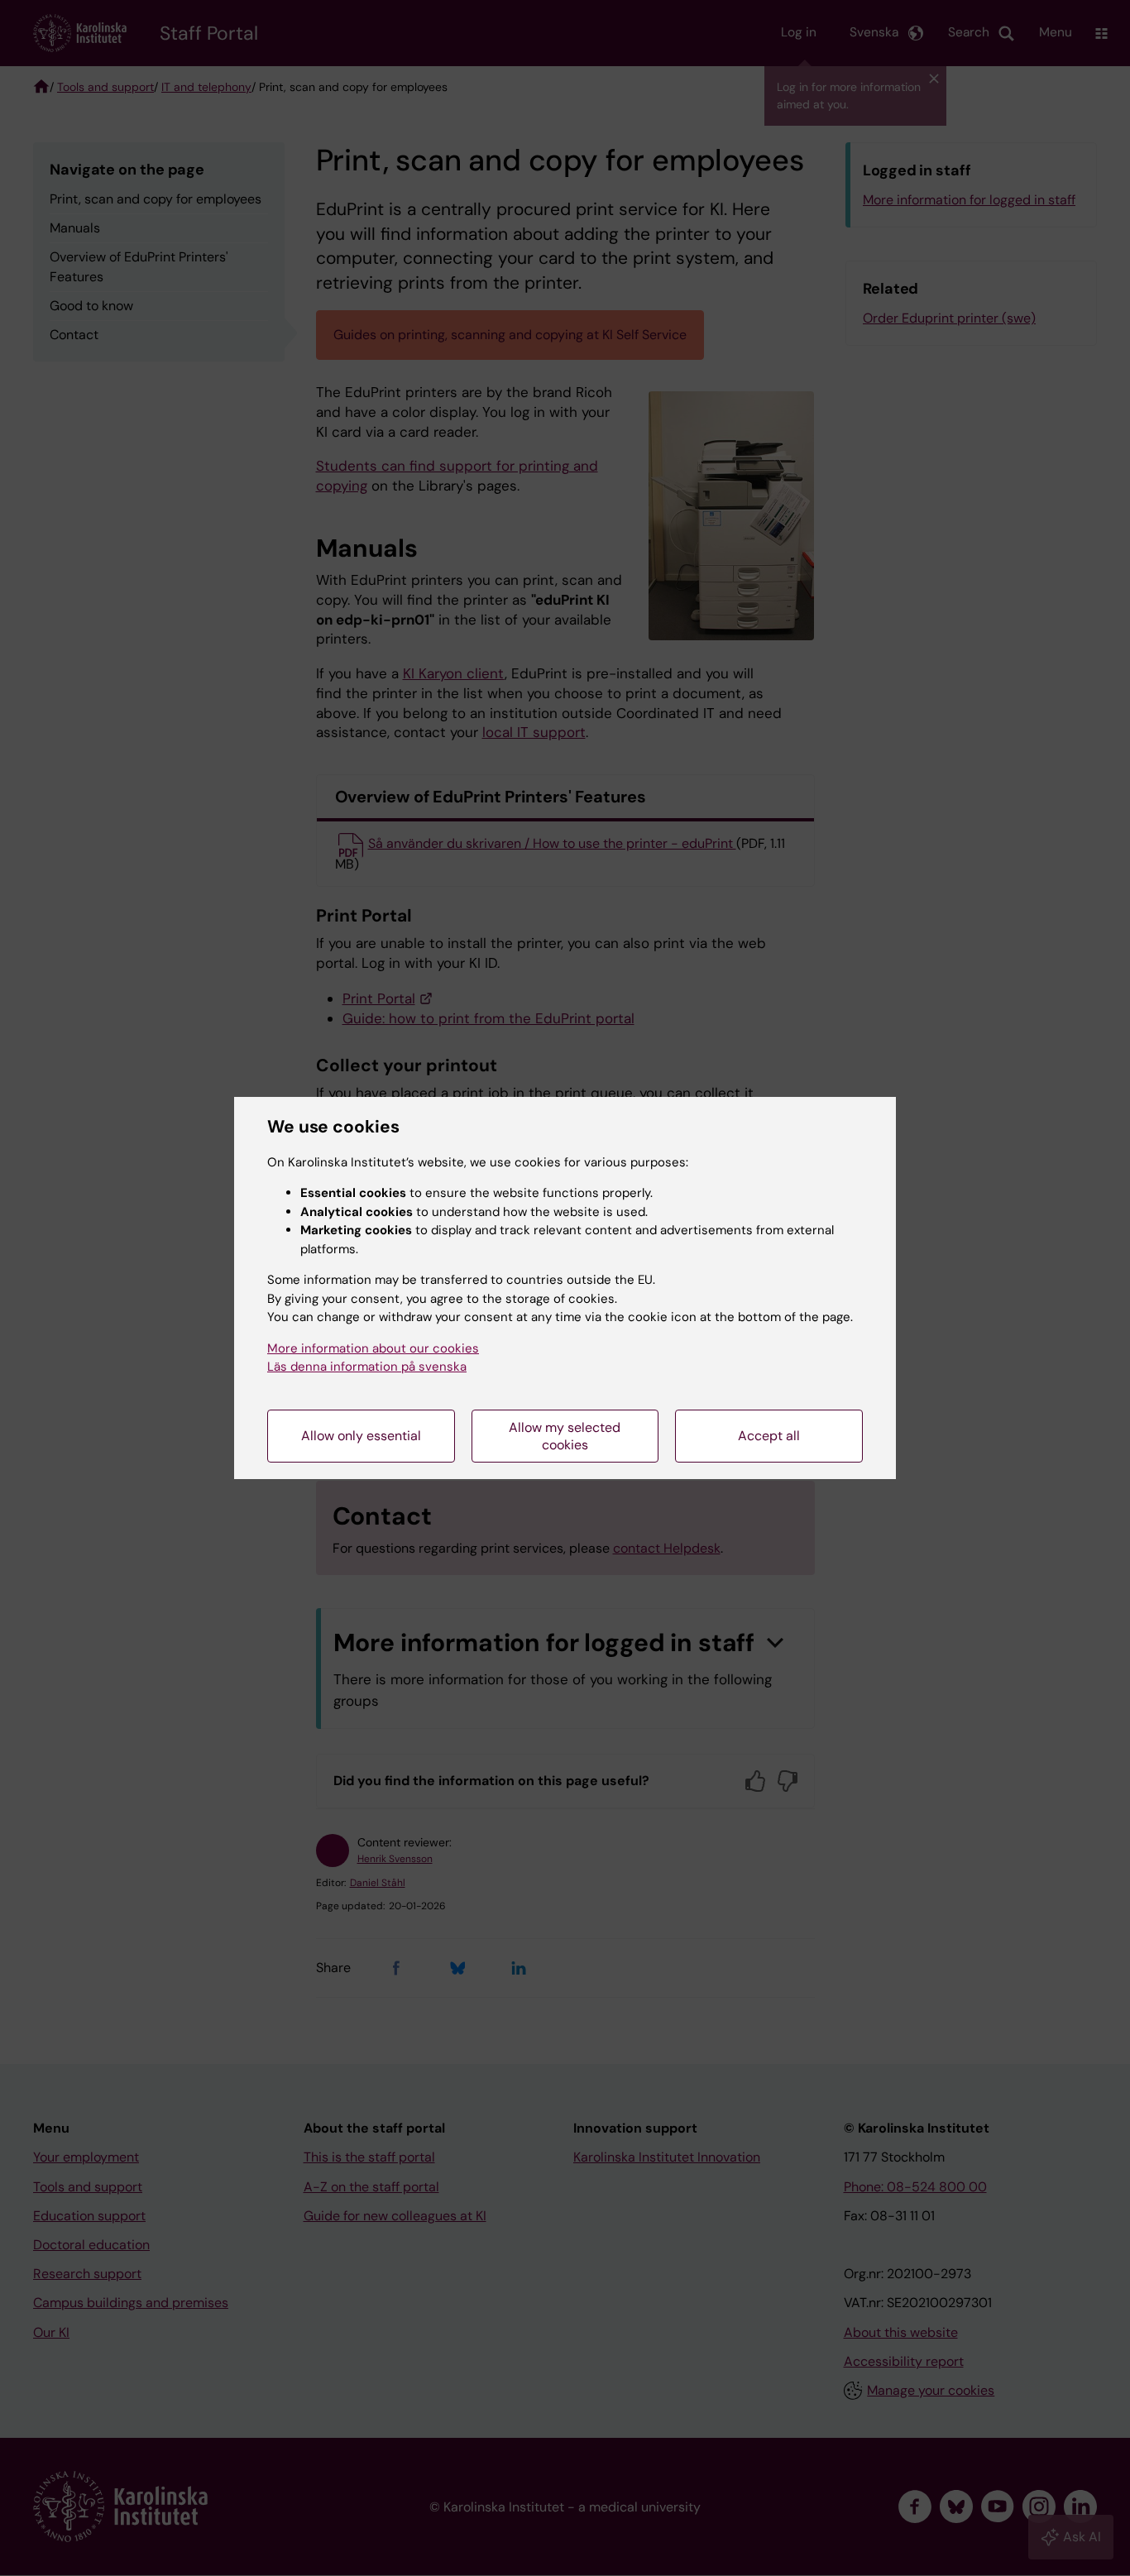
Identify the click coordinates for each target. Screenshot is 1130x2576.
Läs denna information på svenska (367, 1367)
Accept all (769, 1436)
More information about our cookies (373, 1348)
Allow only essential (361, 1436)
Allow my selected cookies (565, 1436)
